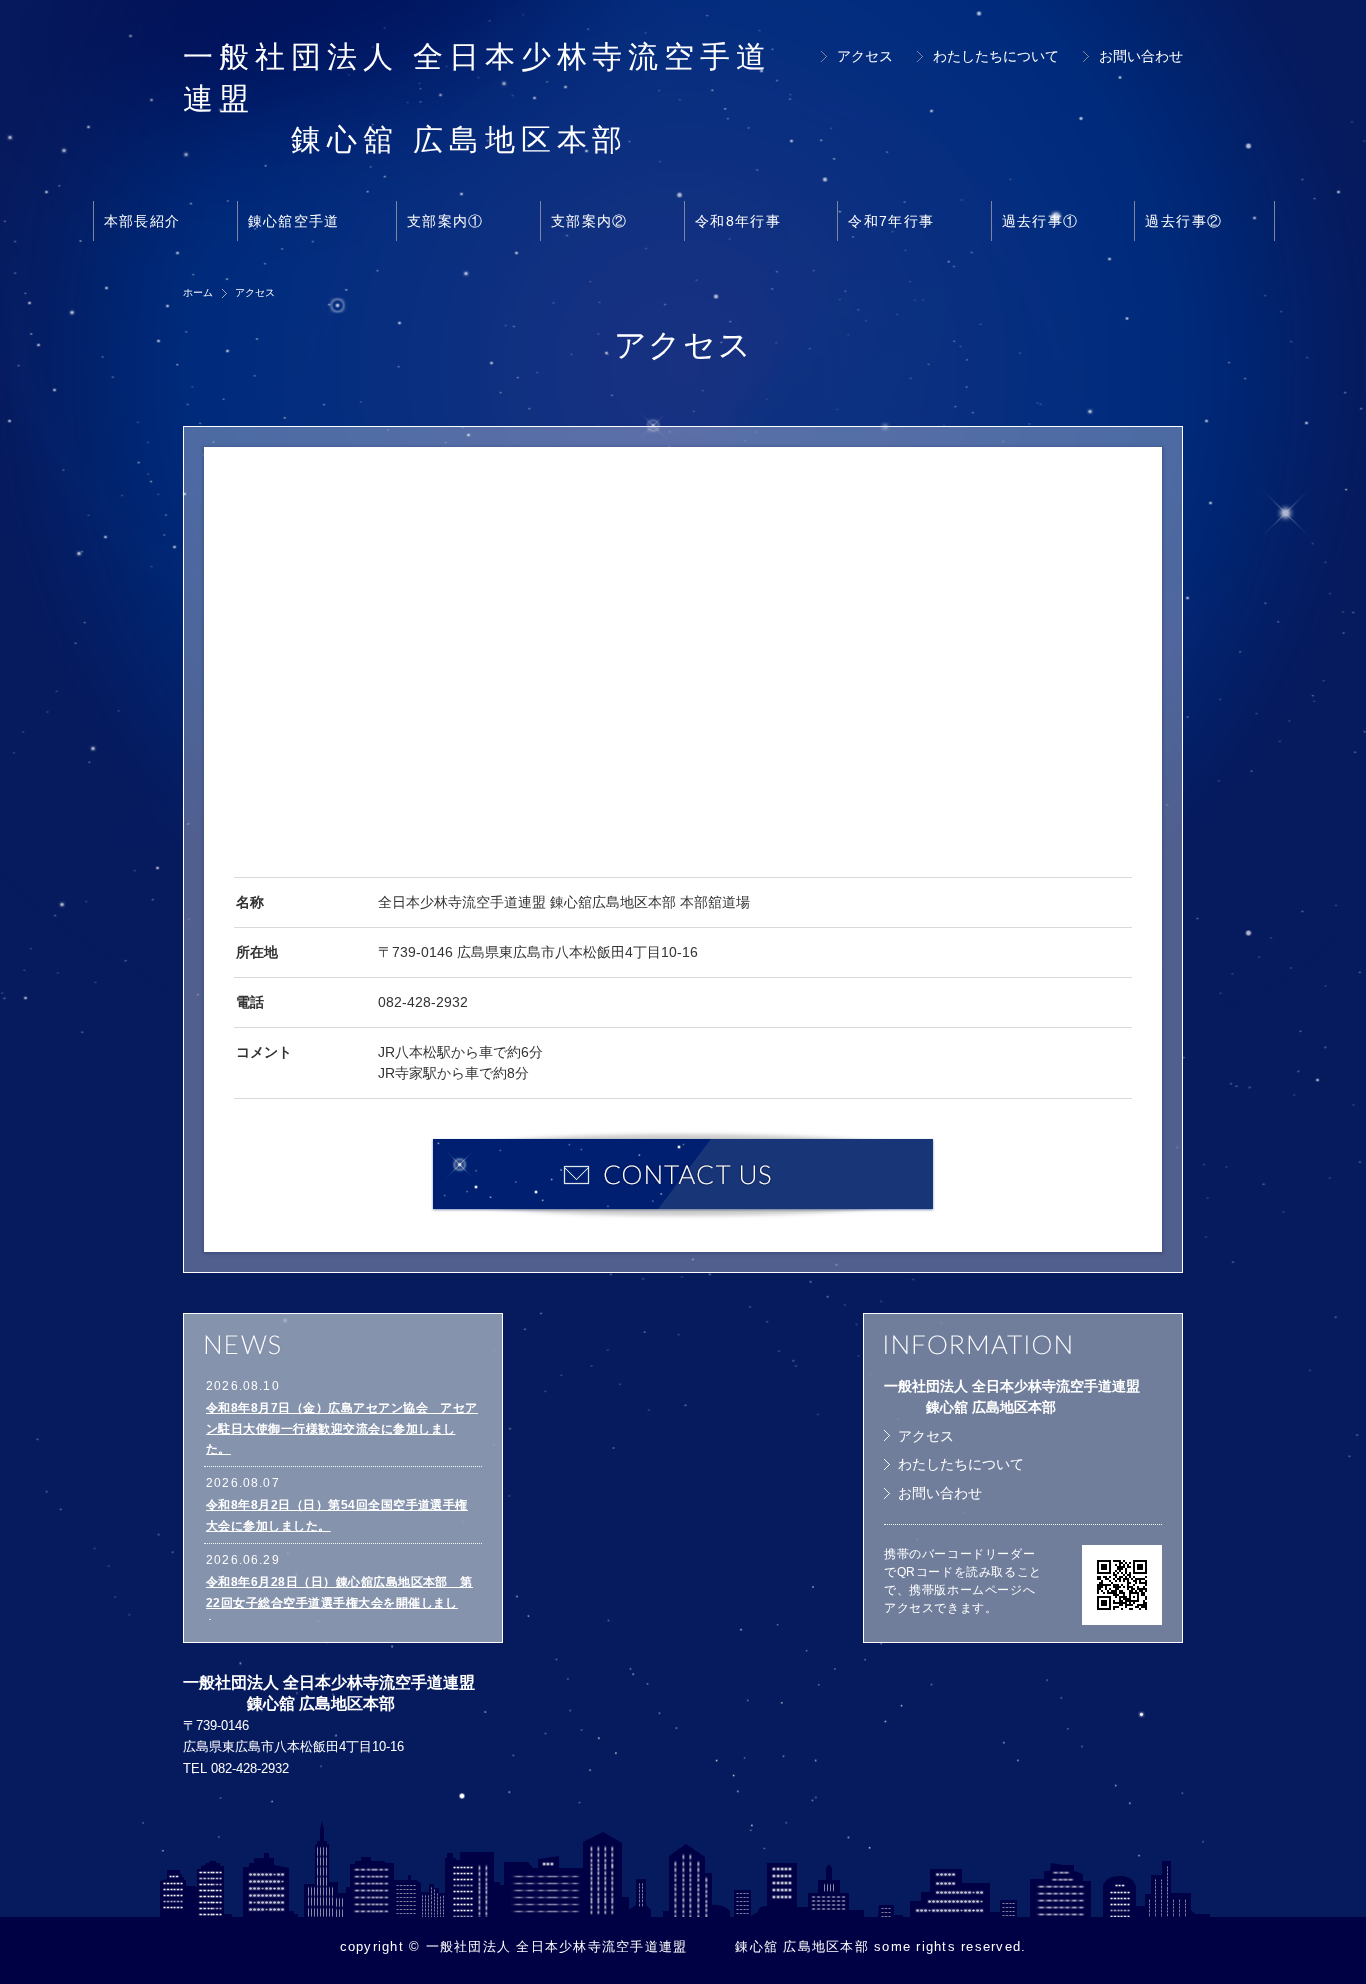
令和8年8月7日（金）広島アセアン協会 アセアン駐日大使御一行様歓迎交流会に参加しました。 (342, 1429)
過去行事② (1183, 221)
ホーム (198, 293)
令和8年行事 (738, 221)
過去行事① (1040, 221)
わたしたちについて (996, 56)
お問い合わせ (1141, 56)
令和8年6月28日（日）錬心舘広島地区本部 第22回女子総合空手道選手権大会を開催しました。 (339, 1603)
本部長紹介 (142, 221)
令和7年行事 (891, 221)
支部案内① (445, 221)
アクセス (865, 56)
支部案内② (589, 221)
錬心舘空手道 (294, 221)
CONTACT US (683, 1174)
